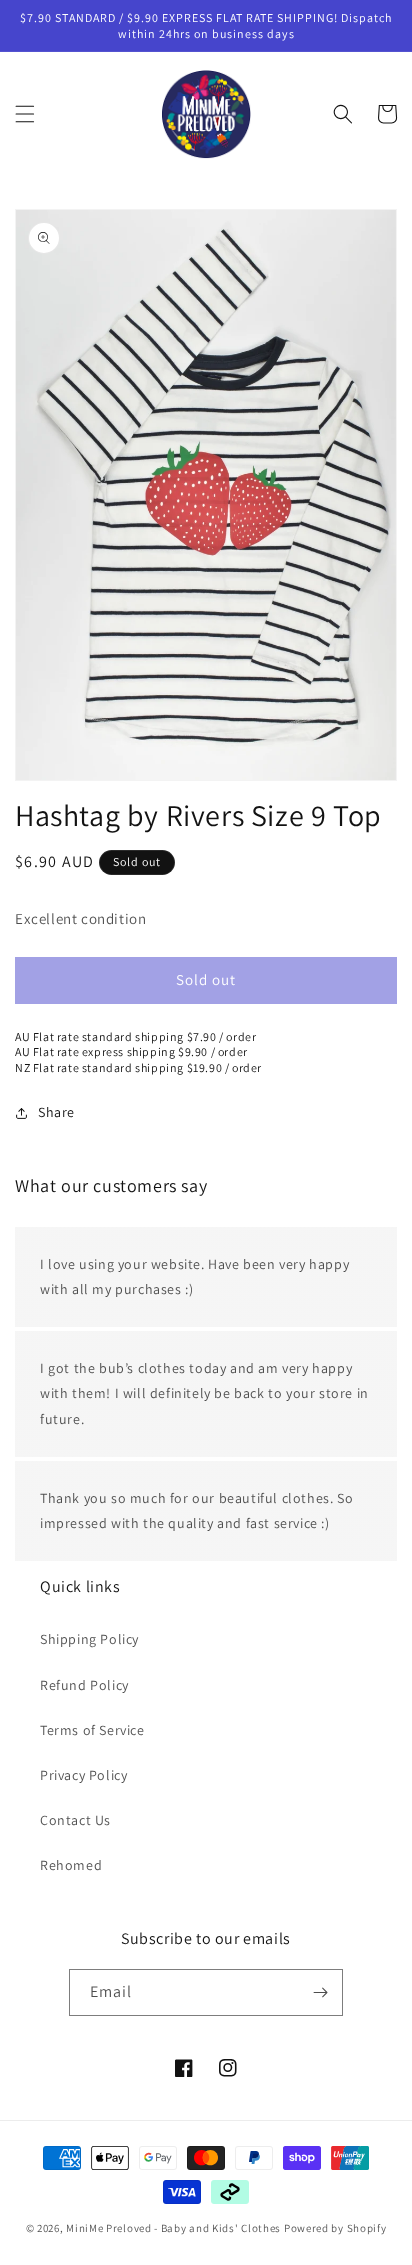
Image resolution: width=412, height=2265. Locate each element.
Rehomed (71, 1865)
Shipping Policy (89, 1639)
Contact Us (75, 1820)
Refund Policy (84, 1685)
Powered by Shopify (335, 2228)
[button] (25, 114)
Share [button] (56, 1112)
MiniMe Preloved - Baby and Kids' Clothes (173, 2228)
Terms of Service (92, 1730)
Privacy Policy (83, 1775)
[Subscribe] (320, 1992)
